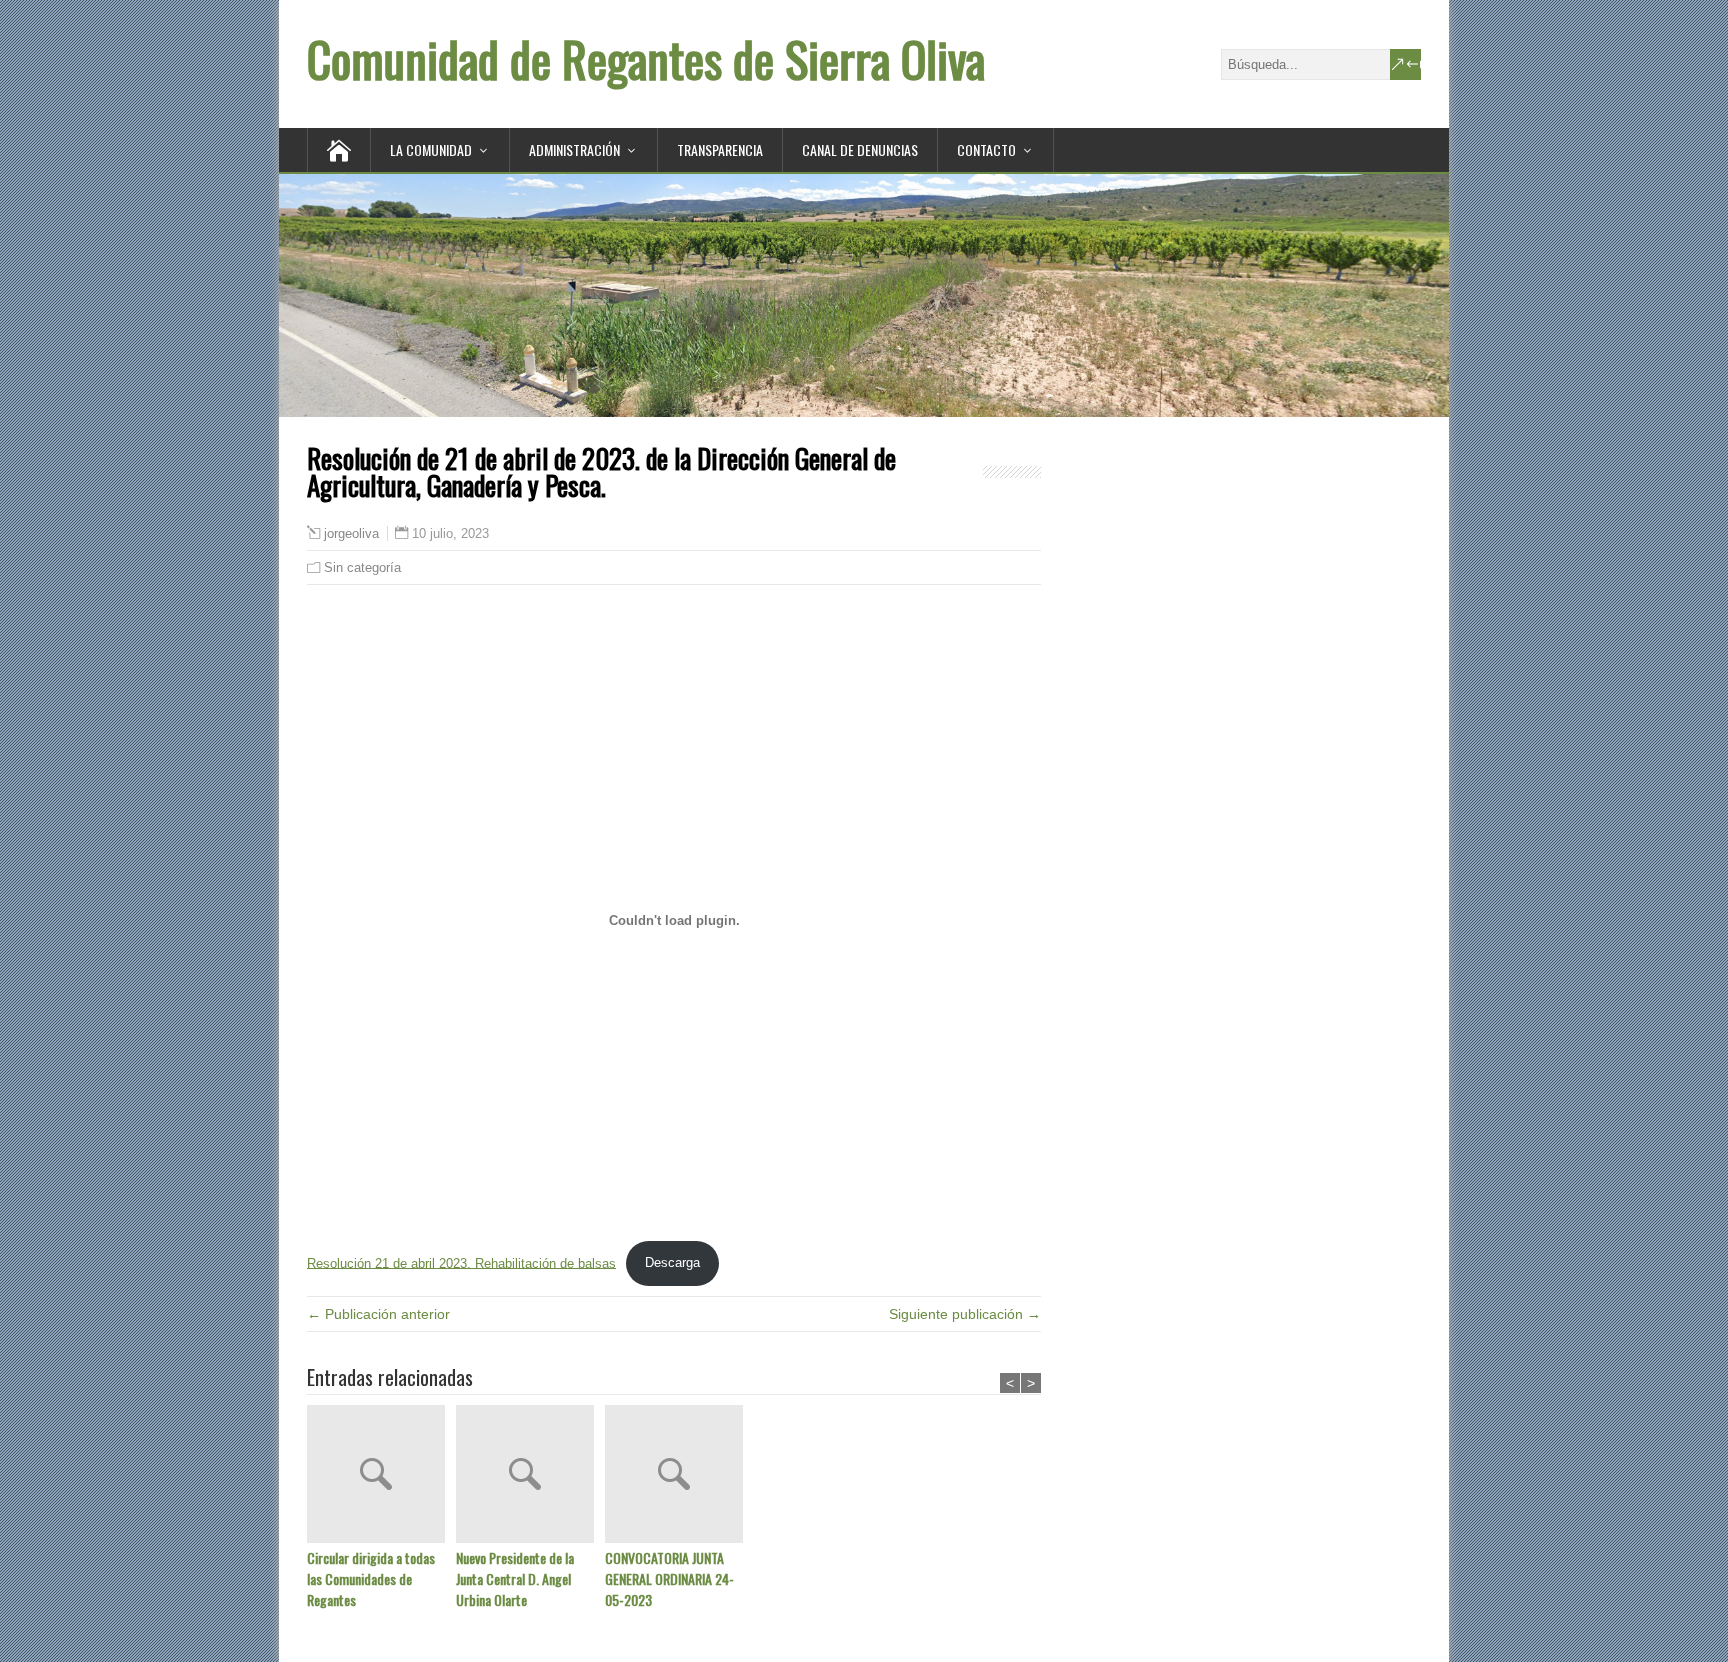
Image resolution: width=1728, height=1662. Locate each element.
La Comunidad (431, 149)
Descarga (672, 1262)
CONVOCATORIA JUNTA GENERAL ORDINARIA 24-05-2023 (669, 1578)
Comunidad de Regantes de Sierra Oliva (646, 58)
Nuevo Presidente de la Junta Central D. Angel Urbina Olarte (515, 1578)
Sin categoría (362, 567)
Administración (574, 149)
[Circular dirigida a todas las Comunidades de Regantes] (381, 1476)
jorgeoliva (351, 534)
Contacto (986, 149)
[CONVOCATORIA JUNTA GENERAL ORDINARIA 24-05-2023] (679, 1476)
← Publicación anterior (378, 1314)
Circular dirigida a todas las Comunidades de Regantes (371, 1578)
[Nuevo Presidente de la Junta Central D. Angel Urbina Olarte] (530, 1476)
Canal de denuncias (860, 149)
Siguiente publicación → (965, 1314)
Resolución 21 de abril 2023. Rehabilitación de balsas (461, 1262)
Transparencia (720, 149)
